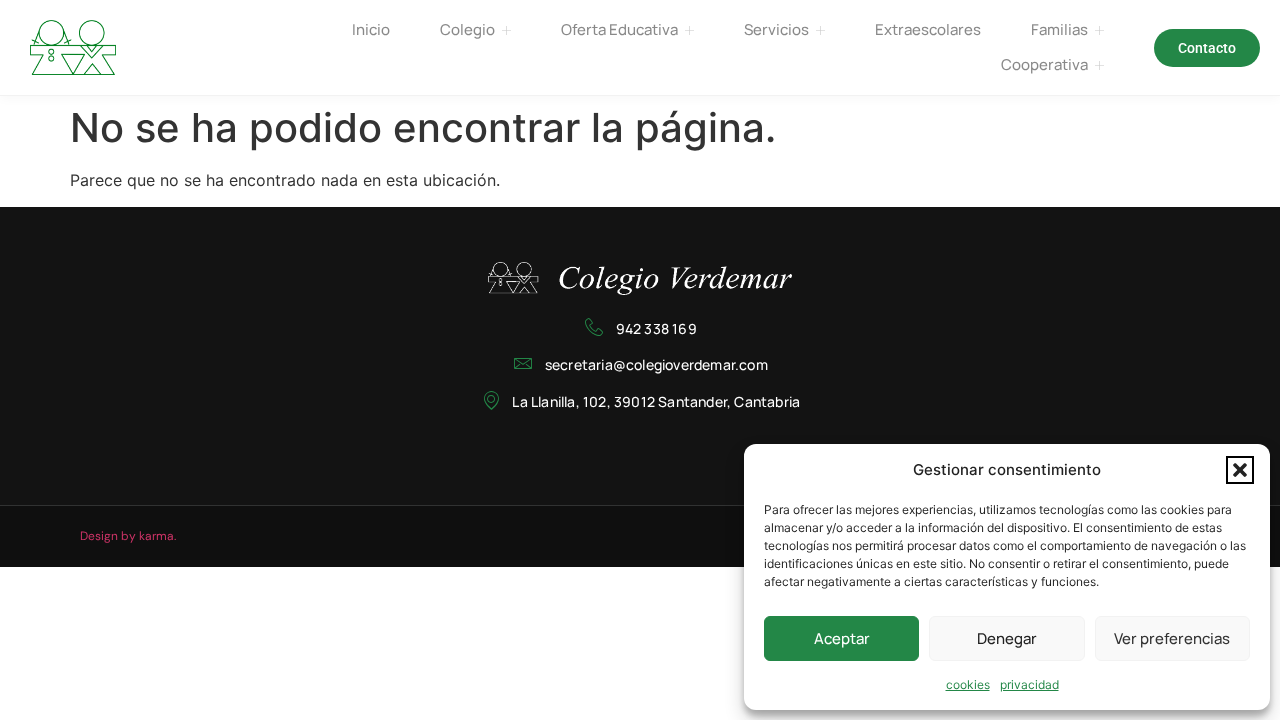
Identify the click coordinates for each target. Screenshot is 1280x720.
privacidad (1029, 684)
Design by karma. (128, 536)
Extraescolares (928, 29)
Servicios (776, 29)
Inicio (371, 29)
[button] (1240, 470)
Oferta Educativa (619, 29)
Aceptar (842, 638)
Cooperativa (1044, 64)
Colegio (467, 29)
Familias (1059, 29)
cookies (968, 684)
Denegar (1007, 638)
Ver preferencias (1172, 638)
